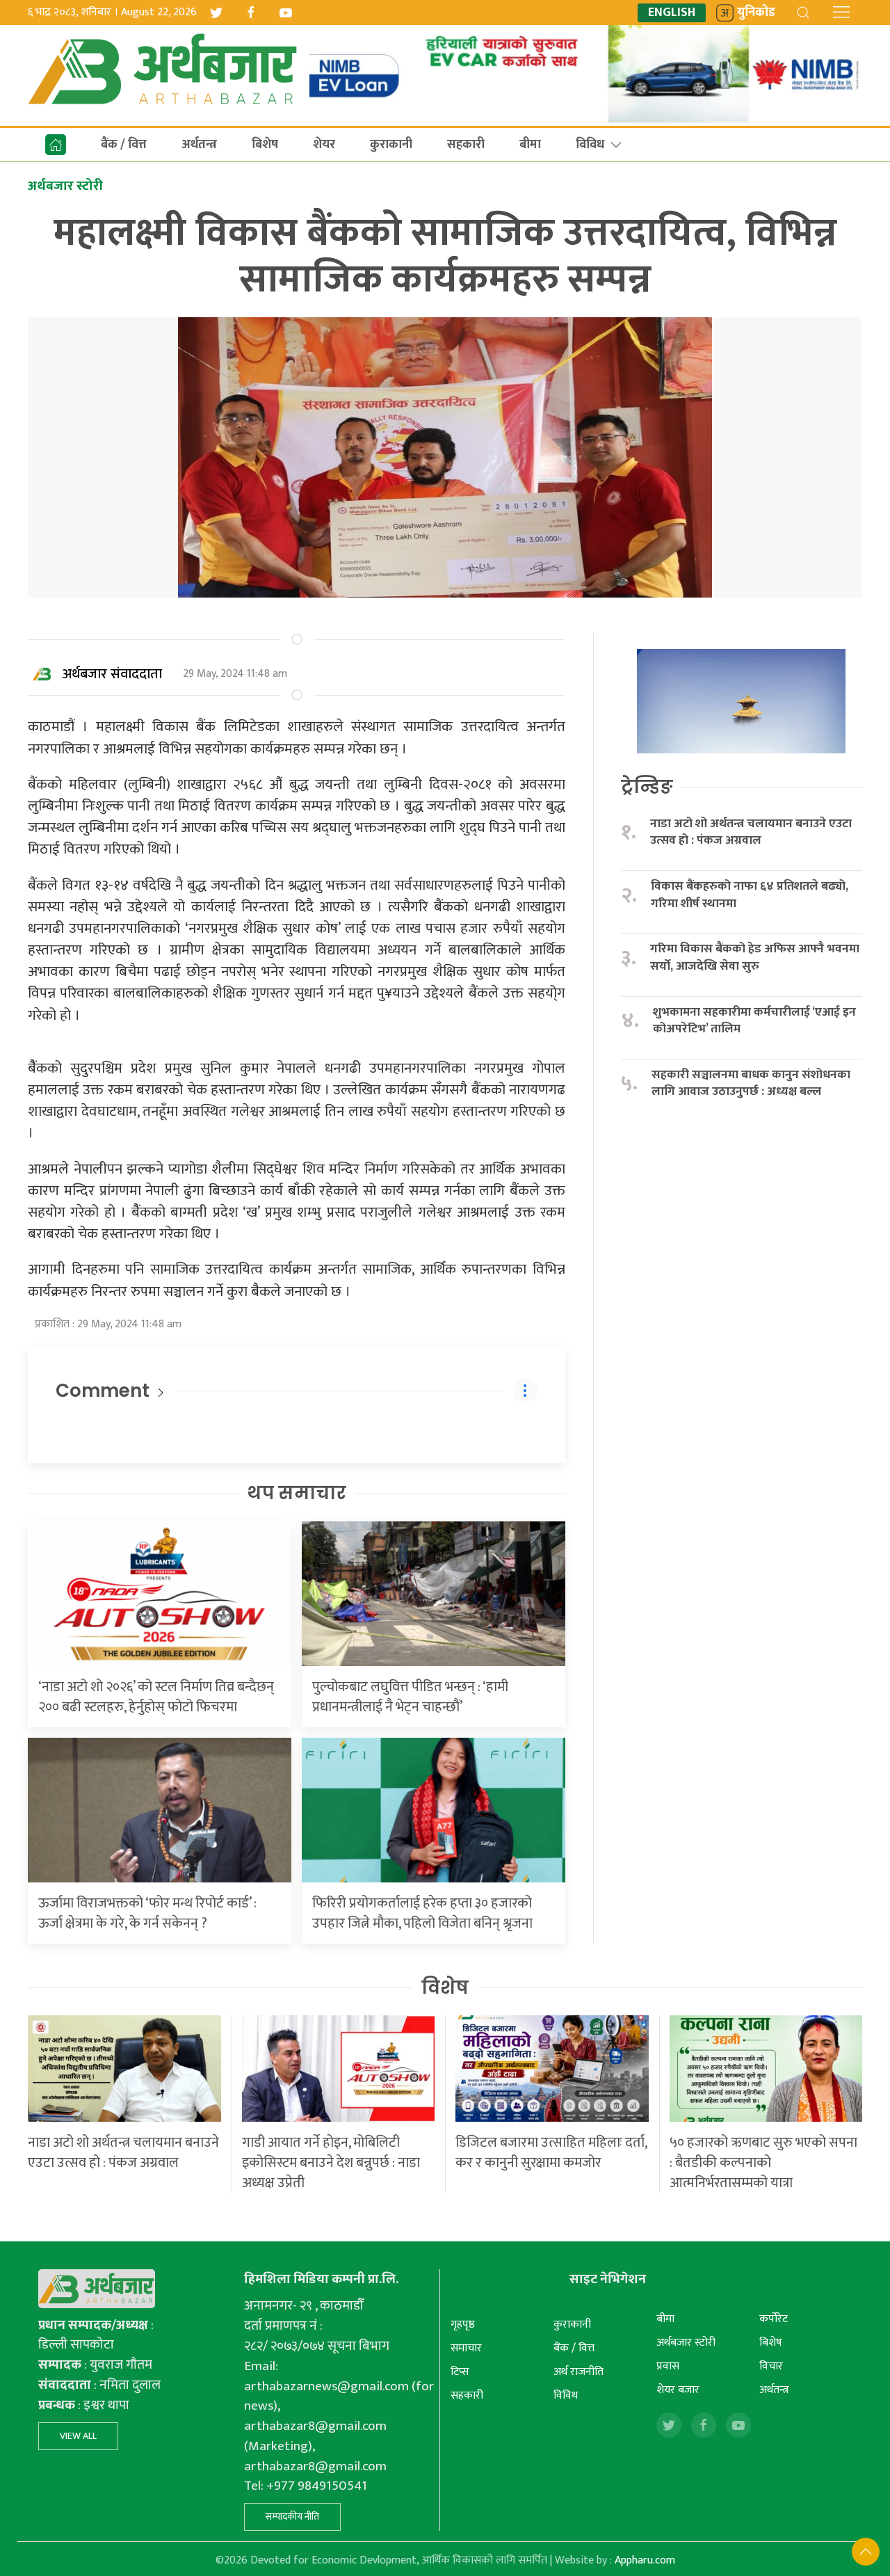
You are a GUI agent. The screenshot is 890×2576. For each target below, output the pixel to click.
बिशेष (265, 145)
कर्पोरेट (774, 2319)
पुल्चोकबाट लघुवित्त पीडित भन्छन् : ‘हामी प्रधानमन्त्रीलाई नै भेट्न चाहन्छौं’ (410, 1697)
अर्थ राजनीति (578, 2372)
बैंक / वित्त (124, 145)
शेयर (324, 145)
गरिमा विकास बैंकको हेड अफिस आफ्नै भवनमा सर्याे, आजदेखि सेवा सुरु (755, 958)
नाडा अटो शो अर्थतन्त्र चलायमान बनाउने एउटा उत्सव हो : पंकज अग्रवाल (751, 832)
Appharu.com (645, 2560)
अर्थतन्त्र (199, 145)
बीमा (530, 145)
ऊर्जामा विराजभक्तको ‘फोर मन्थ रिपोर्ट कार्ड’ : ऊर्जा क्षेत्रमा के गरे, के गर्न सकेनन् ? (147, 1913)
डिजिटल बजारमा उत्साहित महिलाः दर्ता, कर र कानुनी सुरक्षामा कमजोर (551, 2153)
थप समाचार (297, 1493)
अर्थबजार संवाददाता (112, 674)
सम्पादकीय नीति (292, 2517)
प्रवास (668, 2366)
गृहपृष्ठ (463, 2325)
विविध (590, 145)
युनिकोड (756, 13)
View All (78, 2436)
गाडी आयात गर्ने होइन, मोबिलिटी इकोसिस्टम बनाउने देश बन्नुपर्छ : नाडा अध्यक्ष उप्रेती (331, 2163)
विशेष (445, 1987)
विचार (771, 2366)
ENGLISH (672, 13)
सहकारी (466, 145)
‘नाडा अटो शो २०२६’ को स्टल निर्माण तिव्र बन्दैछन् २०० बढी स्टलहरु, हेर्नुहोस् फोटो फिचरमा (156, 1697)
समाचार (466, 2348)
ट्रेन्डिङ (647, 787)
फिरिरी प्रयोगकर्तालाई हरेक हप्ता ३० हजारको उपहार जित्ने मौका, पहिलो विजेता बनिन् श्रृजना (422, 1913)
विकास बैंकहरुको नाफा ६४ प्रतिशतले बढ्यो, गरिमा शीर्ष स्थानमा (750, 895)
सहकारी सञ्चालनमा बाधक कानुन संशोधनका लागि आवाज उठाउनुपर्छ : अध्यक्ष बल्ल (751, 1083)
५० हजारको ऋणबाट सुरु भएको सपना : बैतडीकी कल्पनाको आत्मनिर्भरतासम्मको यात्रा (763, 2163)
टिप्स (460, 2372)
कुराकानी (391, 145)
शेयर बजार (678, 2390)
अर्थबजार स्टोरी (686, 2343)
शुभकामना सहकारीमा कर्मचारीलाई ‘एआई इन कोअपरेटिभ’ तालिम (754, 1021)
